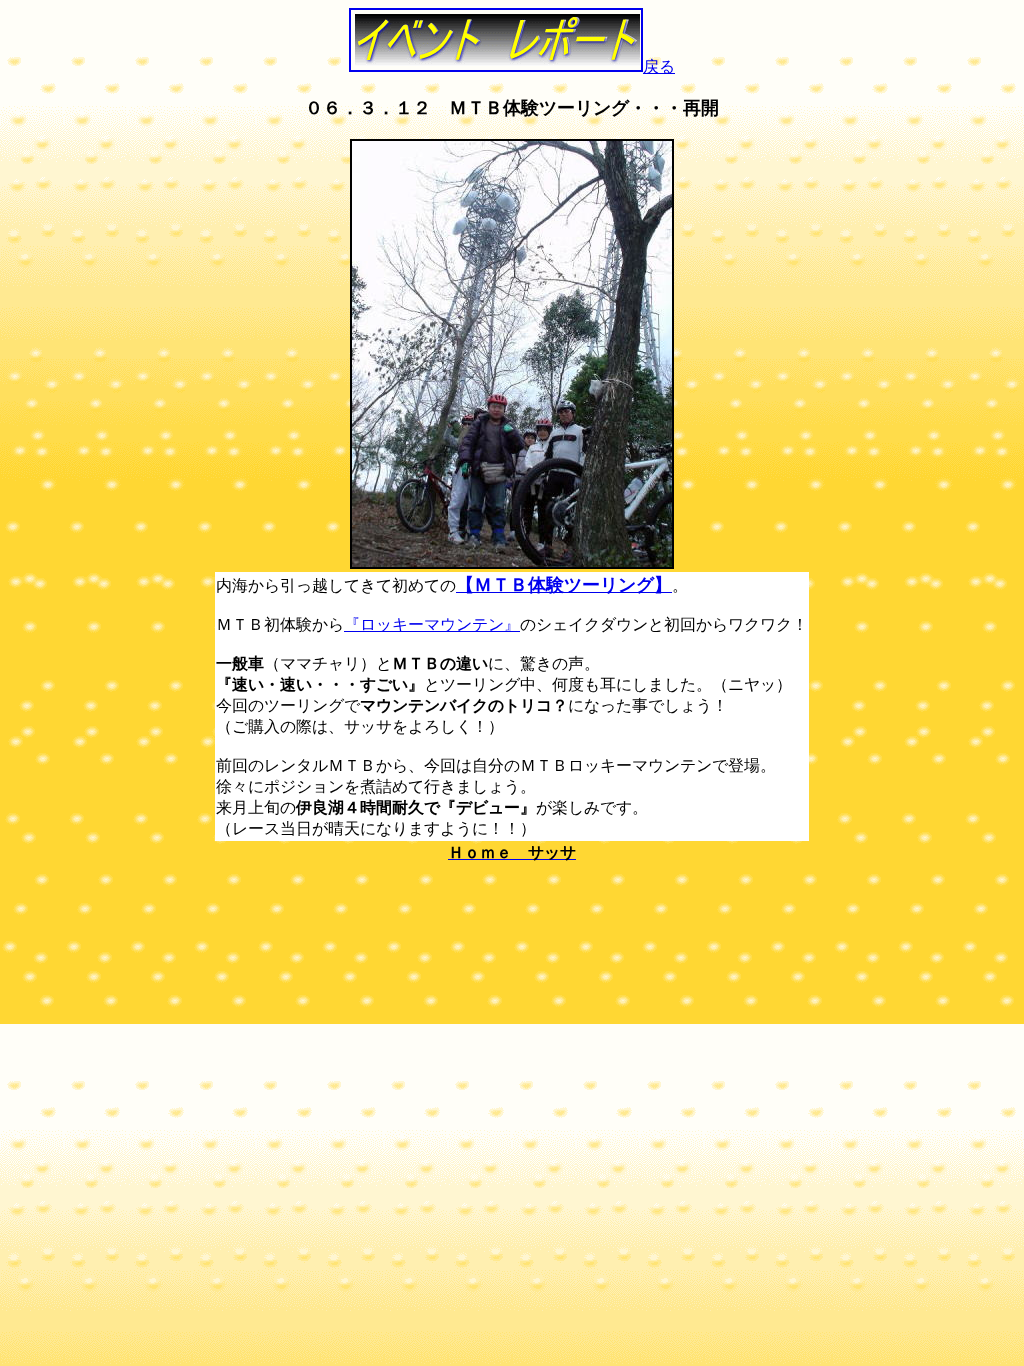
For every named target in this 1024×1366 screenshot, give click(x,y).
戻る (659, 66)
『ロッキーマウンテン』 (432, 624)
